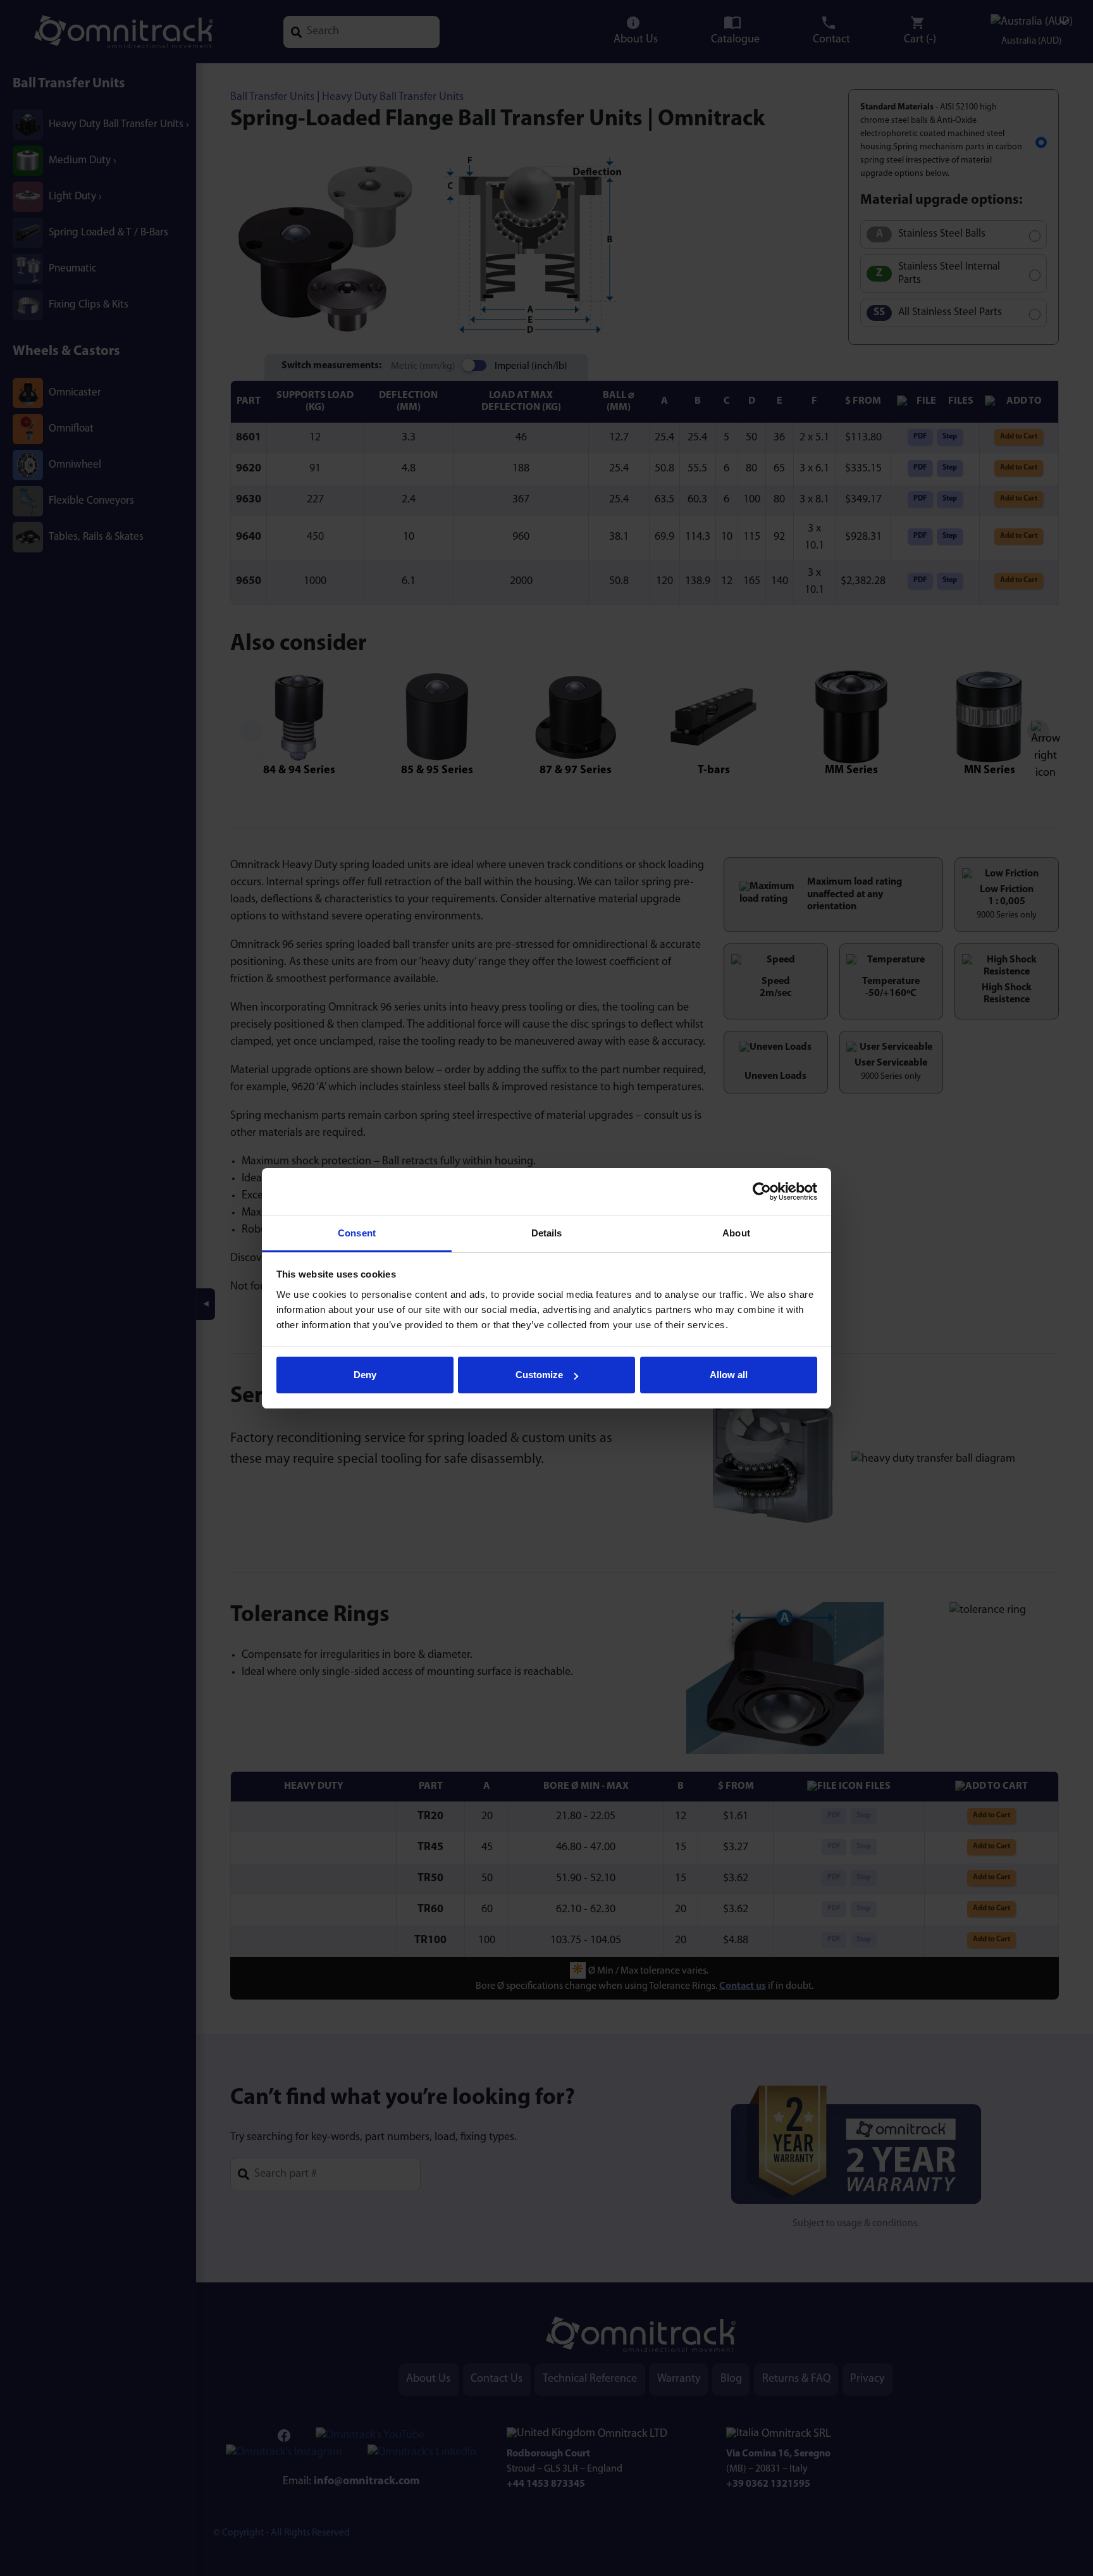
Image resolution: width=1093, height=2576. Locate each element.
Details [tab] (547, 1233)
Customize (539, 1375)
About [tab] (736, 1233)
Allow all (729, 1375)
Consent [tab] (357, 1233)
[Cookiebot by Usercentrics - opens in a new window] (762, 1192)
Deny (365, 1375)
